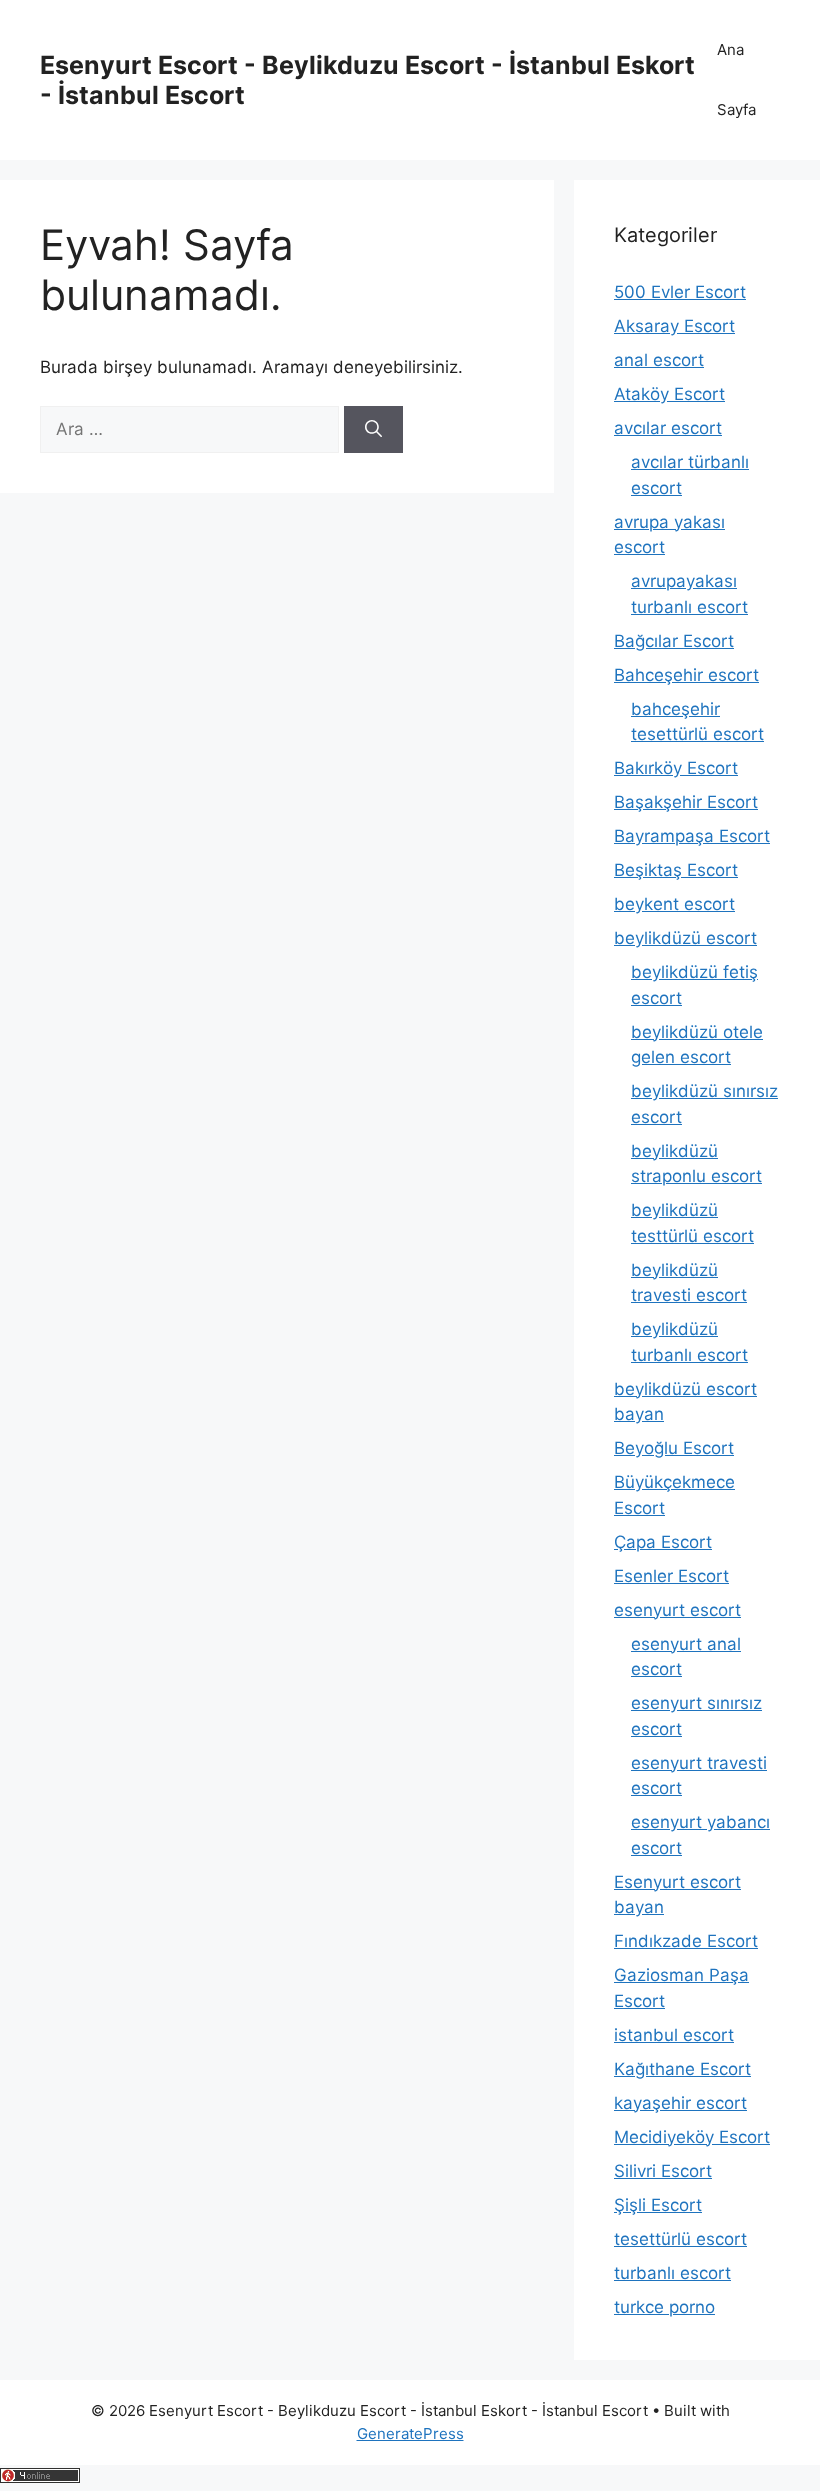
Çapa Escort (663, 1542)
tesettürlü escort (680, 2239)
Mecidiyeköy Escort (692, 2137)
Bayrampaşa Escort (692, 836)
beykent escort (674, 904)
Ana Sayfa (736, 79)
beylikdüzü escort (685, 938)
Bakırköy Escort (676, 768)
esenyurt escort (677, 1610)
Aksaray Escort (674, 326)
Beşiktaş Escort (676, 870)
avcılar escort (668, 428)
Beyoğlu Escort (674, 1448)
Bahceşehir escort (686, 675)
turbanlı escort (672, 2273)
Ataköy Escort (669, 394)
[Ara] (373, 430)
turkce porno (664, 2307)
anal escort (659, 360)
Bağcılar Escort (674, 641)
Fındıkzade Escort (686, 1941)
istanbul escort (674, 2035)
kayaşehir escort (680, 2103)
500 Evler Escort (680, 292)
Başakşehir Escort (686, 802)
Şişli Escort (658, 2205)
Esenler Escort (671, 1576)
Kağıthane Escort (682, 2069)
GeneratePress (410, 2433)
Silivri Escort (663, 2171)
